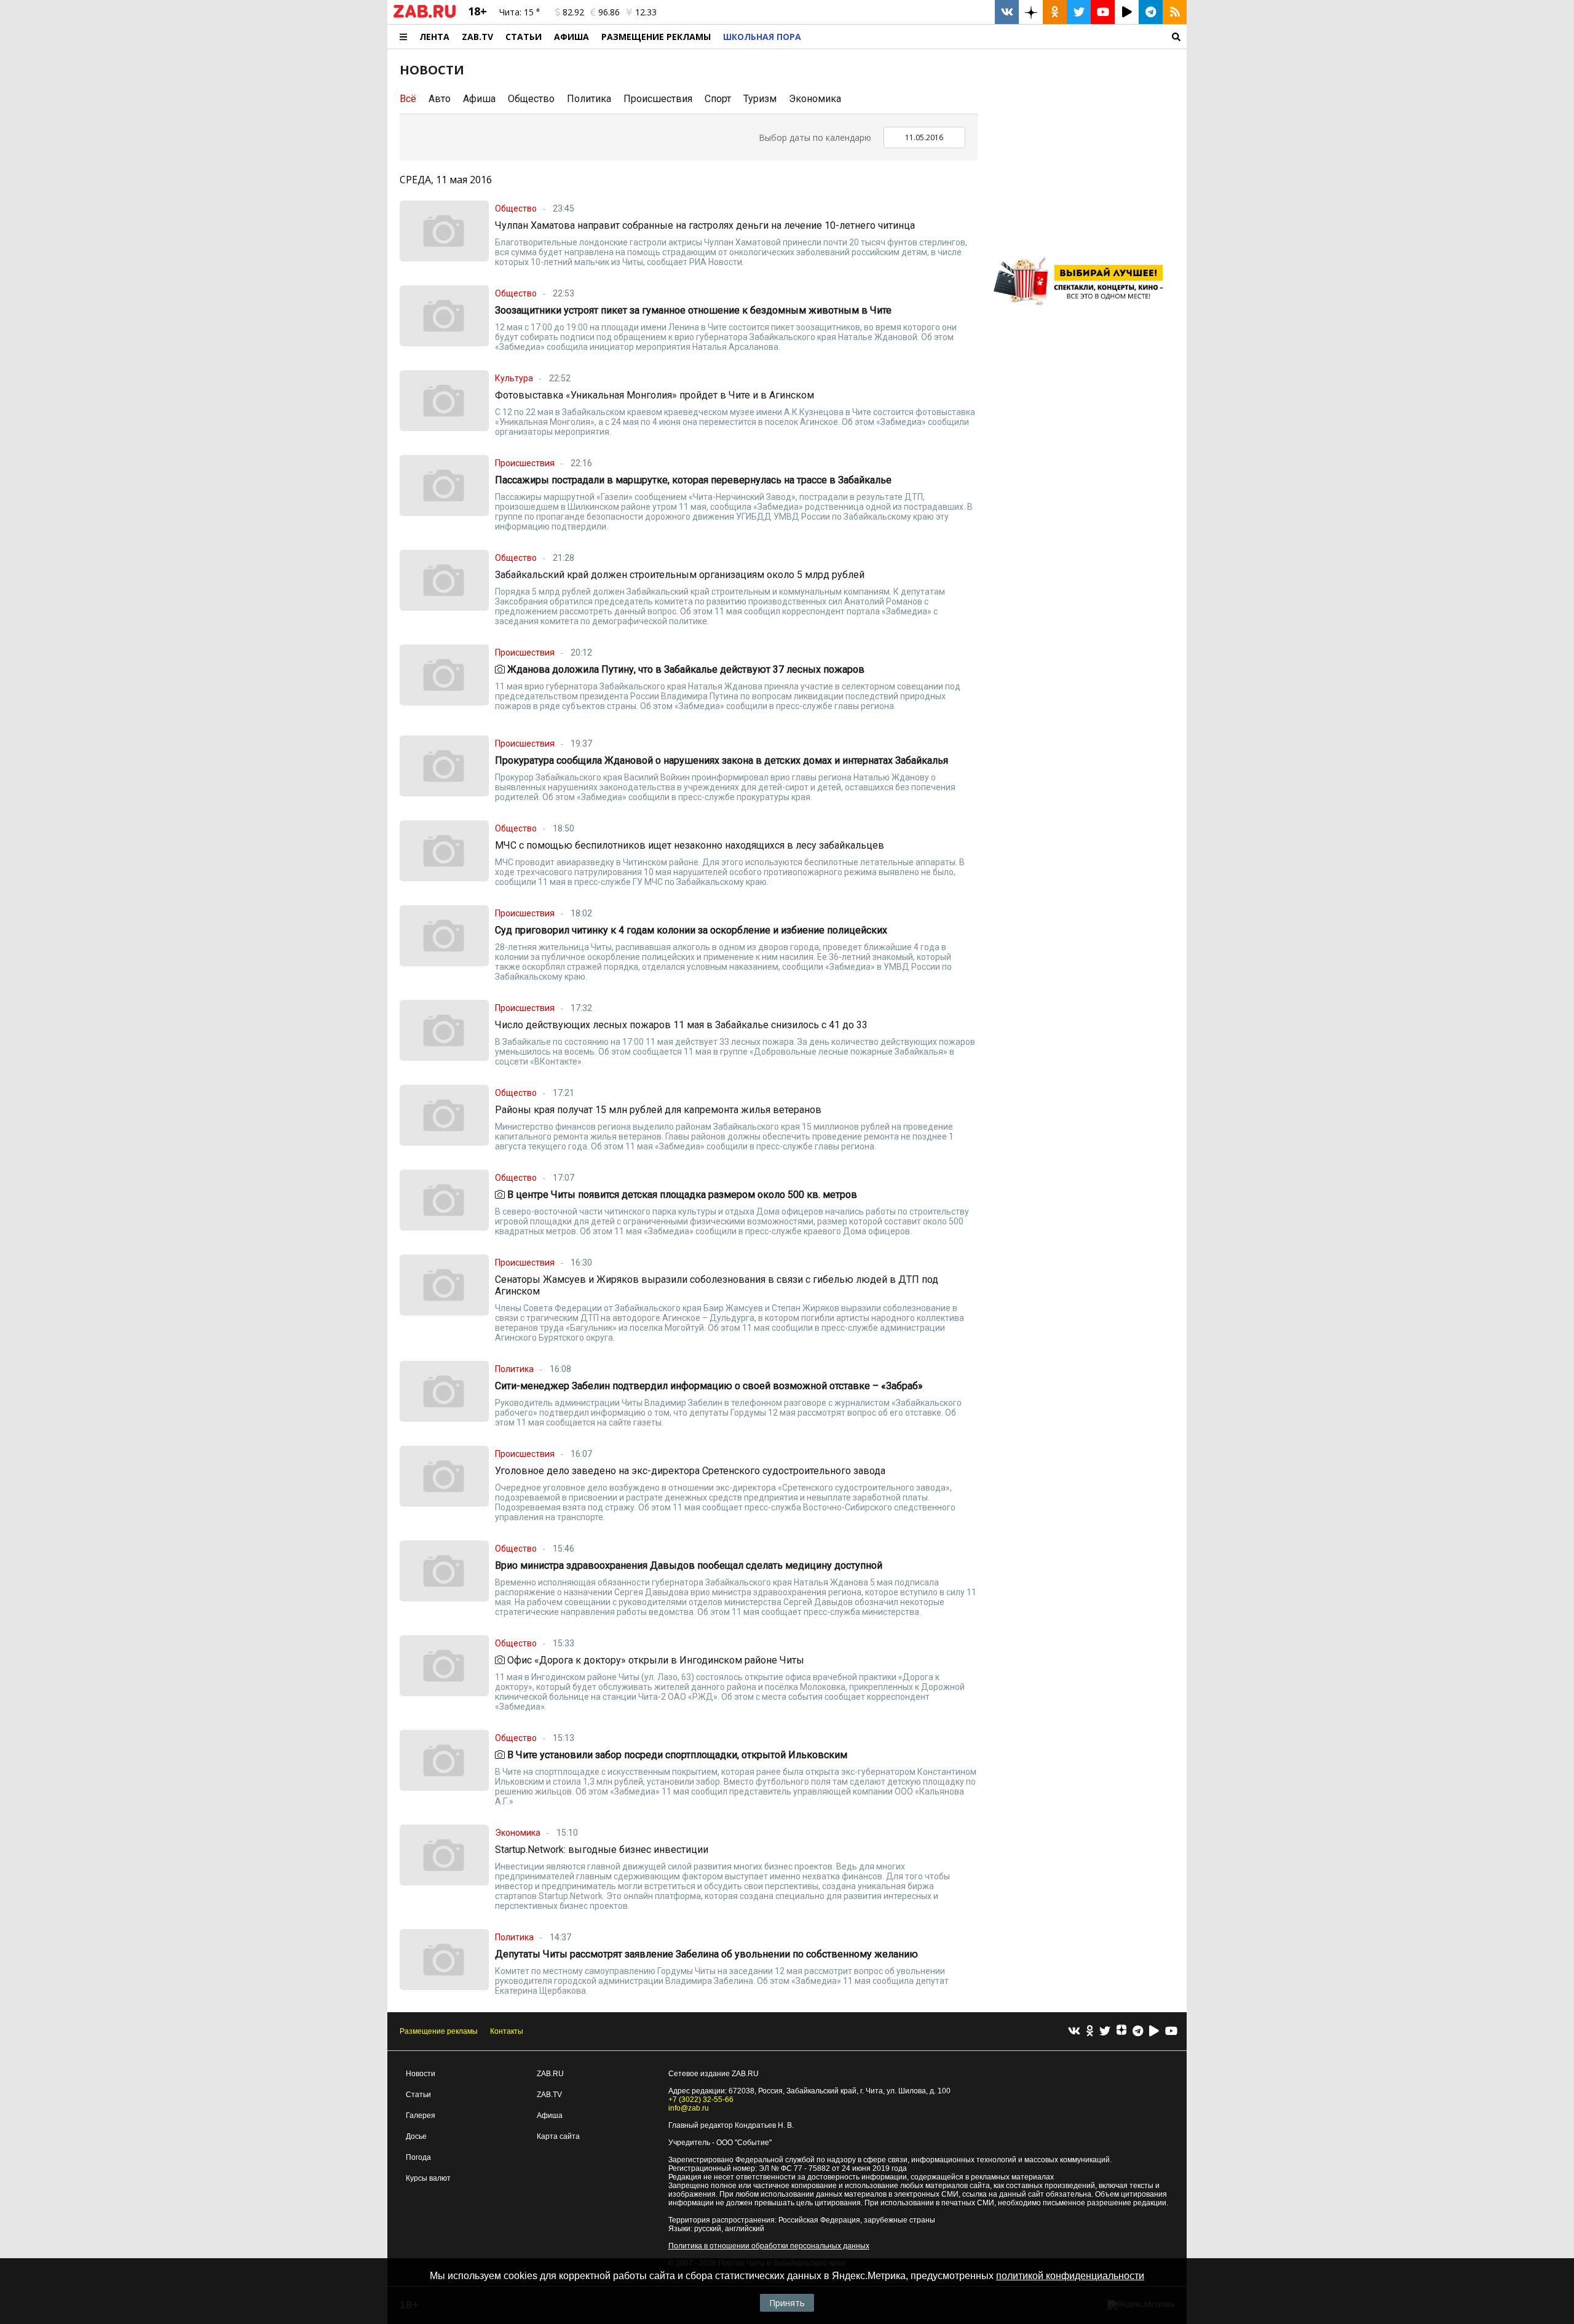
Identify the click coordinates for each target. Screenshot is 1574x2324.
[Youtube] (1171, 2032)
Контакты (507, 2031)
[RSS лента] (1175, 12)
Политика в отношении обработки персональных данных (769, 2246)
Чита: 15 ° (520, 12)
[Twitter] (1105, 2032)
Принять (787, 2303)
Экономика (815, 99)
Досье (416, 2136)
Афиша (571, 37)
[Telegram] (1138, 2032)
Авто (440, 99)
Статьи (524, 37)
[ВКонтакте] (1074, 2032)
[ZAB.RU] (425, 15)
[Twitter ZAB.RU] (1079, 12)
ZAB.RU (550, 2074)
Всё (408, 99)
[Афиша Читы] (1082, 310)
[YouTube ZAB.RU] (1103, 12)
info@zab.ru (689, 2108)
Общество (531, 99)
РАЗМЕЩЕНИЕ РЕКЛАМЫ (656, 37)
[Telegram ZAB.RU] (1151, 12)
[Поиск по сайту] (997, 37)
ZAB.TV (477, 37)
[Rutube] (1154, 2032)
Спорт (718, 99)
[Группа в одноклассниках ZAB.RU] (1055, 12)
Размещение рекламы (439, 2031)
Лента (434, 37)
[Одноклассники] (1090, 2032)
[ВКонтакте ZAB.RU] (1007, 12)
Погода (418, 2157)
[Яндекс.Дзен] (1121, 2031)
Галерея (421, 2116)
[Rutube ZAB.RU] (1127, 12)
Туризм (760, 99)
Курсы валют (428, 2178)
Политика (589, 99)
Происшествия (658, 99)
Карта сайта (558, 2136)
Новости (421, 2074)
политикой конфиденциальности (1070, 2276)
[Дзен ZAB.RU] (1031, 12)
